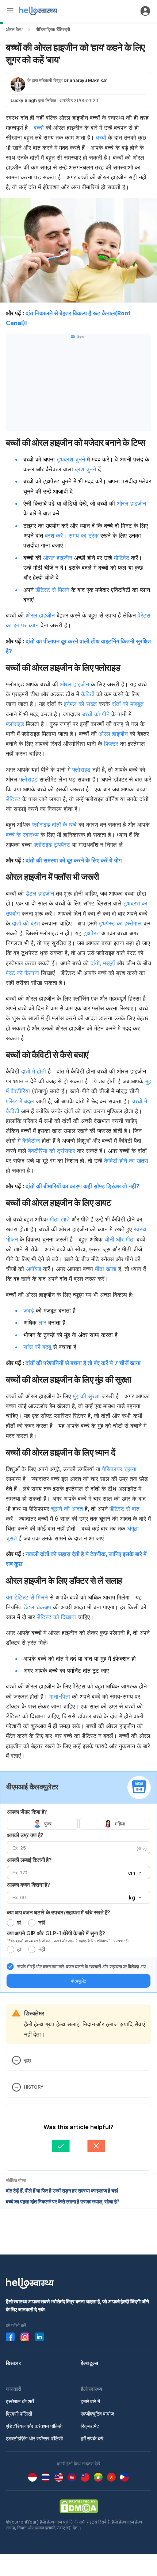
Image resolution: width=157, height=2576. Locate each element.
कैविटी (88, 694)
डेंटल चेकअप (36, 1607)
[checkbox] (10, 1967)
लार (42, 1322)
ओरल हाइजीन (131, 503)
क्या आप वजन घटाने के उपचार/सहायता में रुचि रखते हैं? (59, 1912)
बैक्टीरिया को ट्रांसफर (52, 1151)
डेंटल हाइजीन (40, 893)
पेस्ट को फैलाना (22, 973)
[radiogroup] (78, 1824)
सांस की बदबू (37, 1347)
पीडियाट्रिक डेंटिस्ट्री (53, 29)
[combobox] (134, 1873)
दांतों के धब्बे (64, 825)
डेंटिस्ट (13, 799)
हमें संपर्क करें (92, 2438)
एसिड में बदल (20, 1101)
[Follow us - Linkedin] (39, 2337)
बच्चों (39, 128)
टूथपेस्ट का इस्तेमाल (120, 923)
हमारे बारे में (90, 2401)
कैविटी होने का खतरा (125, 1161)
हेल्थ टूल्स (89, 2363)
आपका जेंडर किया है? (27, 1812)
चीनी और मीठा (120, 1239)
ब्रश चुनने (85, 469)
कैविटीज (31, 1141)
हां (19, 1923)
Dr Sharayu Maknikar (85, 80)
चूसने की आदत (67, 1509)
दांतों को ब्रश (26, 923)
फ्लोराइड (15, 724)
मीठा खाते (60, 1219)
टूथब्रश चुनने (71, 459)
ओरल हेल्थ (14, 29)
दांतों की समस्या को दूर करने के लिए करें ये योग (74, 860)
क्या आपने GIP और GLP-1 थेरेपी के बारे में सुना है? (56, 1933)
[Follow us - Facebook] (10, 2337)
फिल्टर (111, 744)
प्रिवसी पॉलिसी (19, 2414)
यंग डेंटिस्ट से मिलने (27, 1597)
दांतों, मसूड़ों (103, 963)
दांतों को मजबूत (128, 704)
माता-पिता (60, 1696)
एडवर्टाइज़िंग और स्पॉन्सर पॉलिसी (34, 2438)
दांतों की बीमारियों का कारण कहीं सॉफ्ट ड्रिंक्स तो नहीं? (83, 1186)
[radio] (11, 1923)
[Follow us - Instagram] (25, 2337)
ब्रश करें (54, 535)
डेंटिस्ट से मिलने (52, 590)
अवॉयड (33, 1269)
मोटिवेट (122, 558)
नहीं (42, 1923)
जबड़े (29, 1310)
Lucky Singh (24, 100)
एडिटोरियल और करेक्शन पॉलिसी (34, 2426)
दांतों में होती (35, 1071)
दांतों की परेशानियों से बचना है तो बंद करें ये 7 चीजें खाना (83, 1363)
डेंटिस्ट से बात (125, 1509)
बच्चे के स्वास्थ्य (22, 835)
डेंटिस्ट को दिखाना (56, 1617)
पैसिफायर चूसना (119, 1469)
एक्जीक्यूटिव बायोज (97, 2414)
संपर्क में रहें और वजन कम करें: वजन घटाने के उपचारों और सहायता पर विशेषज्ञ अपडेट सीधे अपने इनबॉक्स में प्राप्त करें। (84, 1967)
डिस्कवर (13, 2363)
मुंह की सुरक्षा (86, 1396)
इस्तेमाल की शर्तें (20, 2401)
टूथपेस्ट (62, 845)
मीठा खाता (106, 1269)
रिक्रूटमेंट (90, 2426)
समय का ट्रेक (84, 535)
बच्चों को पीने (96, 714)
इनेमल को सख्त (80, 704)
